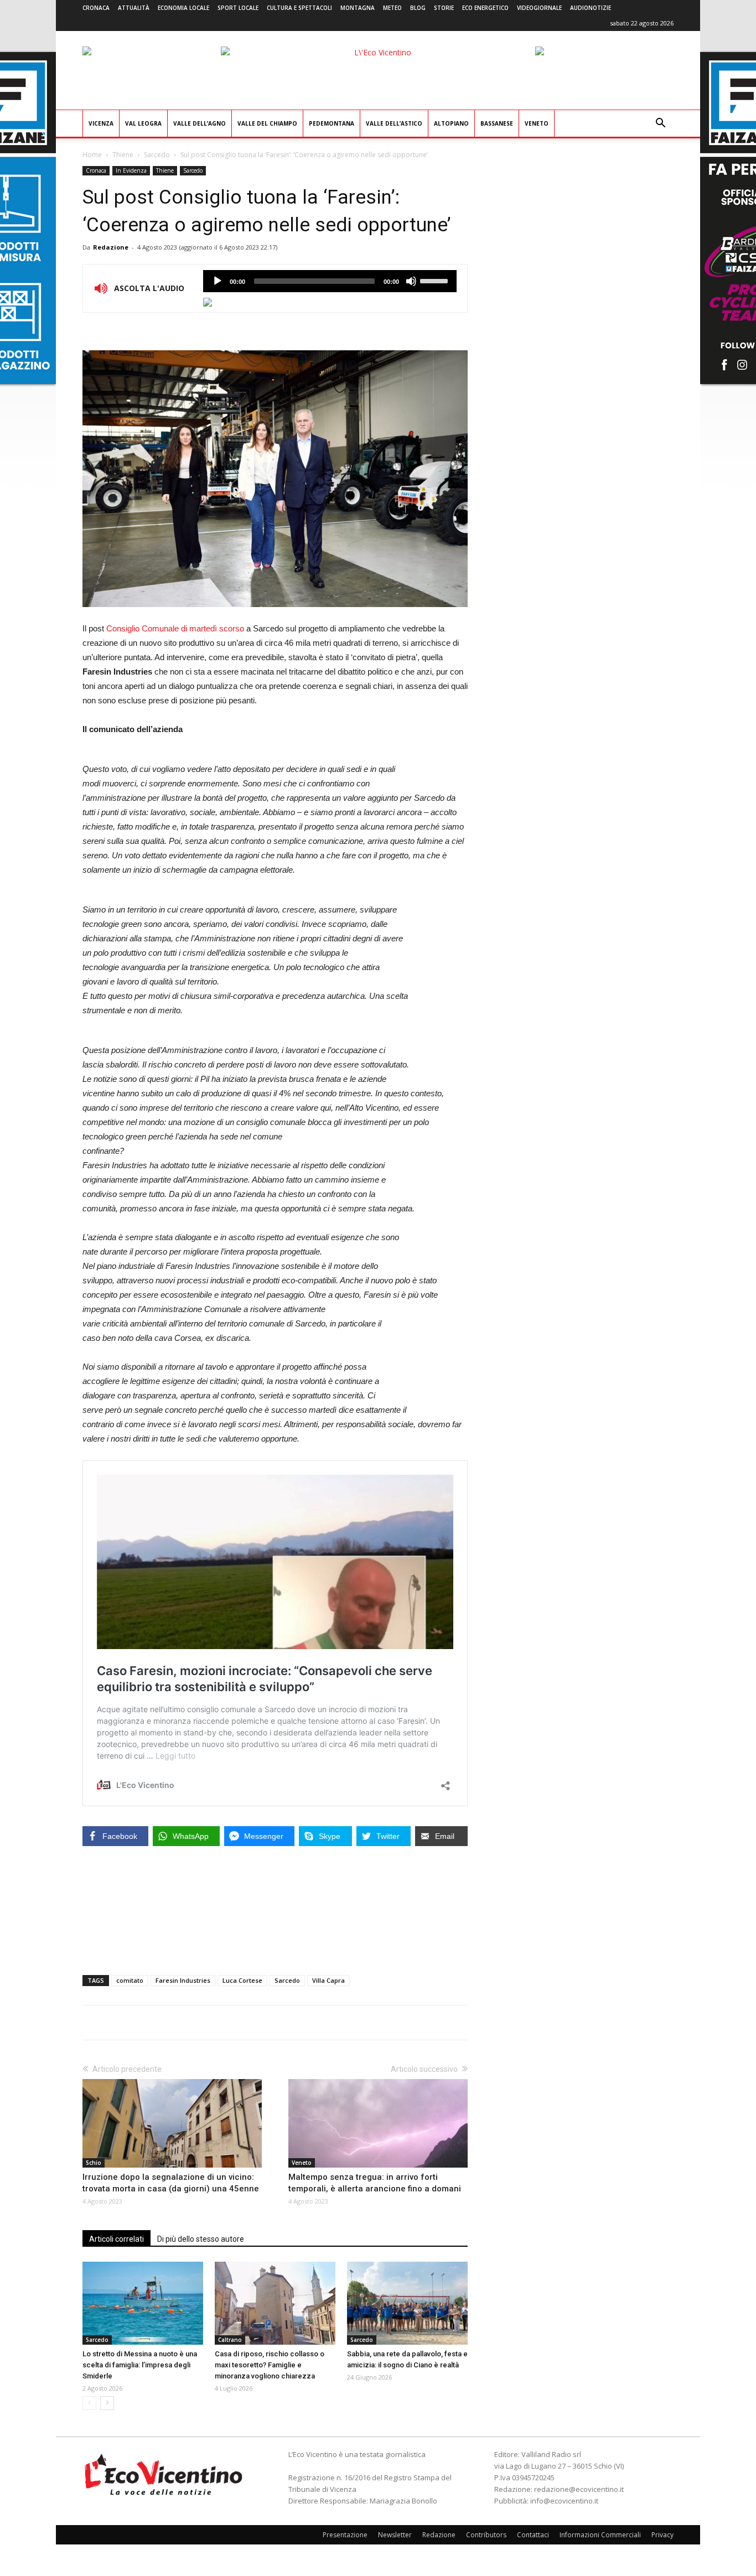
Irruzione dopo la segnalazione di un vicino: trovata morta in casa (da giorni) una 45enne (171, 2183)
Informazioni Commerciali (600, 2535)
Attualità (134, 8)
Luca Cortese (242, 1980)
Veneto (537, 123)
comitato (130, 1980)
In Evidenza (131, 170)
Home (92, 155)
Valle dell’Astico (394, 123)
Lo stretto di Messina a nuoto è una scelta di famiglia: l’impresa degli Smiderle (140, 2365)
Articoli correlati (116, 2239)
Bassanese (497, 123)
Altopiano (451, 123)
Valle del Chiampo (267, 123)
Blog (418, 8)
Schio (94, 2163)
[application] (330, 281)
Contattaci (533, 2535)
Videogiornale (539, 8)
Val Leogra (143, 123)
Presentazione (345, 2535)
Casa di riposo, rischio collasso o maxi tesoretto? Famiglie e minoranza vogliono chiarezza (270, 2365)
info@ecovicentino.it (564, 2501)
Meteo (392, 8)
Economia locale (183, 8)
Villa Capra (328, 1980)
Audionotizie (591, 8)
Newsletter (395, 2535)
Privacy (662, 2535)
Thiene (123, 155)
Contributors (486, 2535)
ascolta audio (218, 281)
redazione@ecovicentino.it (579, 2489)
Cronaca (96, 8)
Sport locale (238, 8)
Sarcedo (157, 155)
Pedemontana (332, 123)
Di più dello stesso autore (201, 2239)
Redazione (111, 247)
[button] (660, 124)
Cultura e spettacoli (299, 8)
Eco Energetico (485, 8)
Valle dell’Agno (200, 123)
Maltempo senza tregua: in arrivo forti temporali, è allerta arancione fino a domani (375, 2183)
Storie (444, 8)
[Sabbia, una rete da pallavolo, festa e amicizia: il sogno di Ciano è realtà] (407, 2303)
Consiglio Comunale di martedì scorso (175, 628)
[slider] (436, 280)
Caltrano (230, 2340)
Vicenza (101, 123)
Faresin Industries (183, 1980)
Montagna (358, 8)
